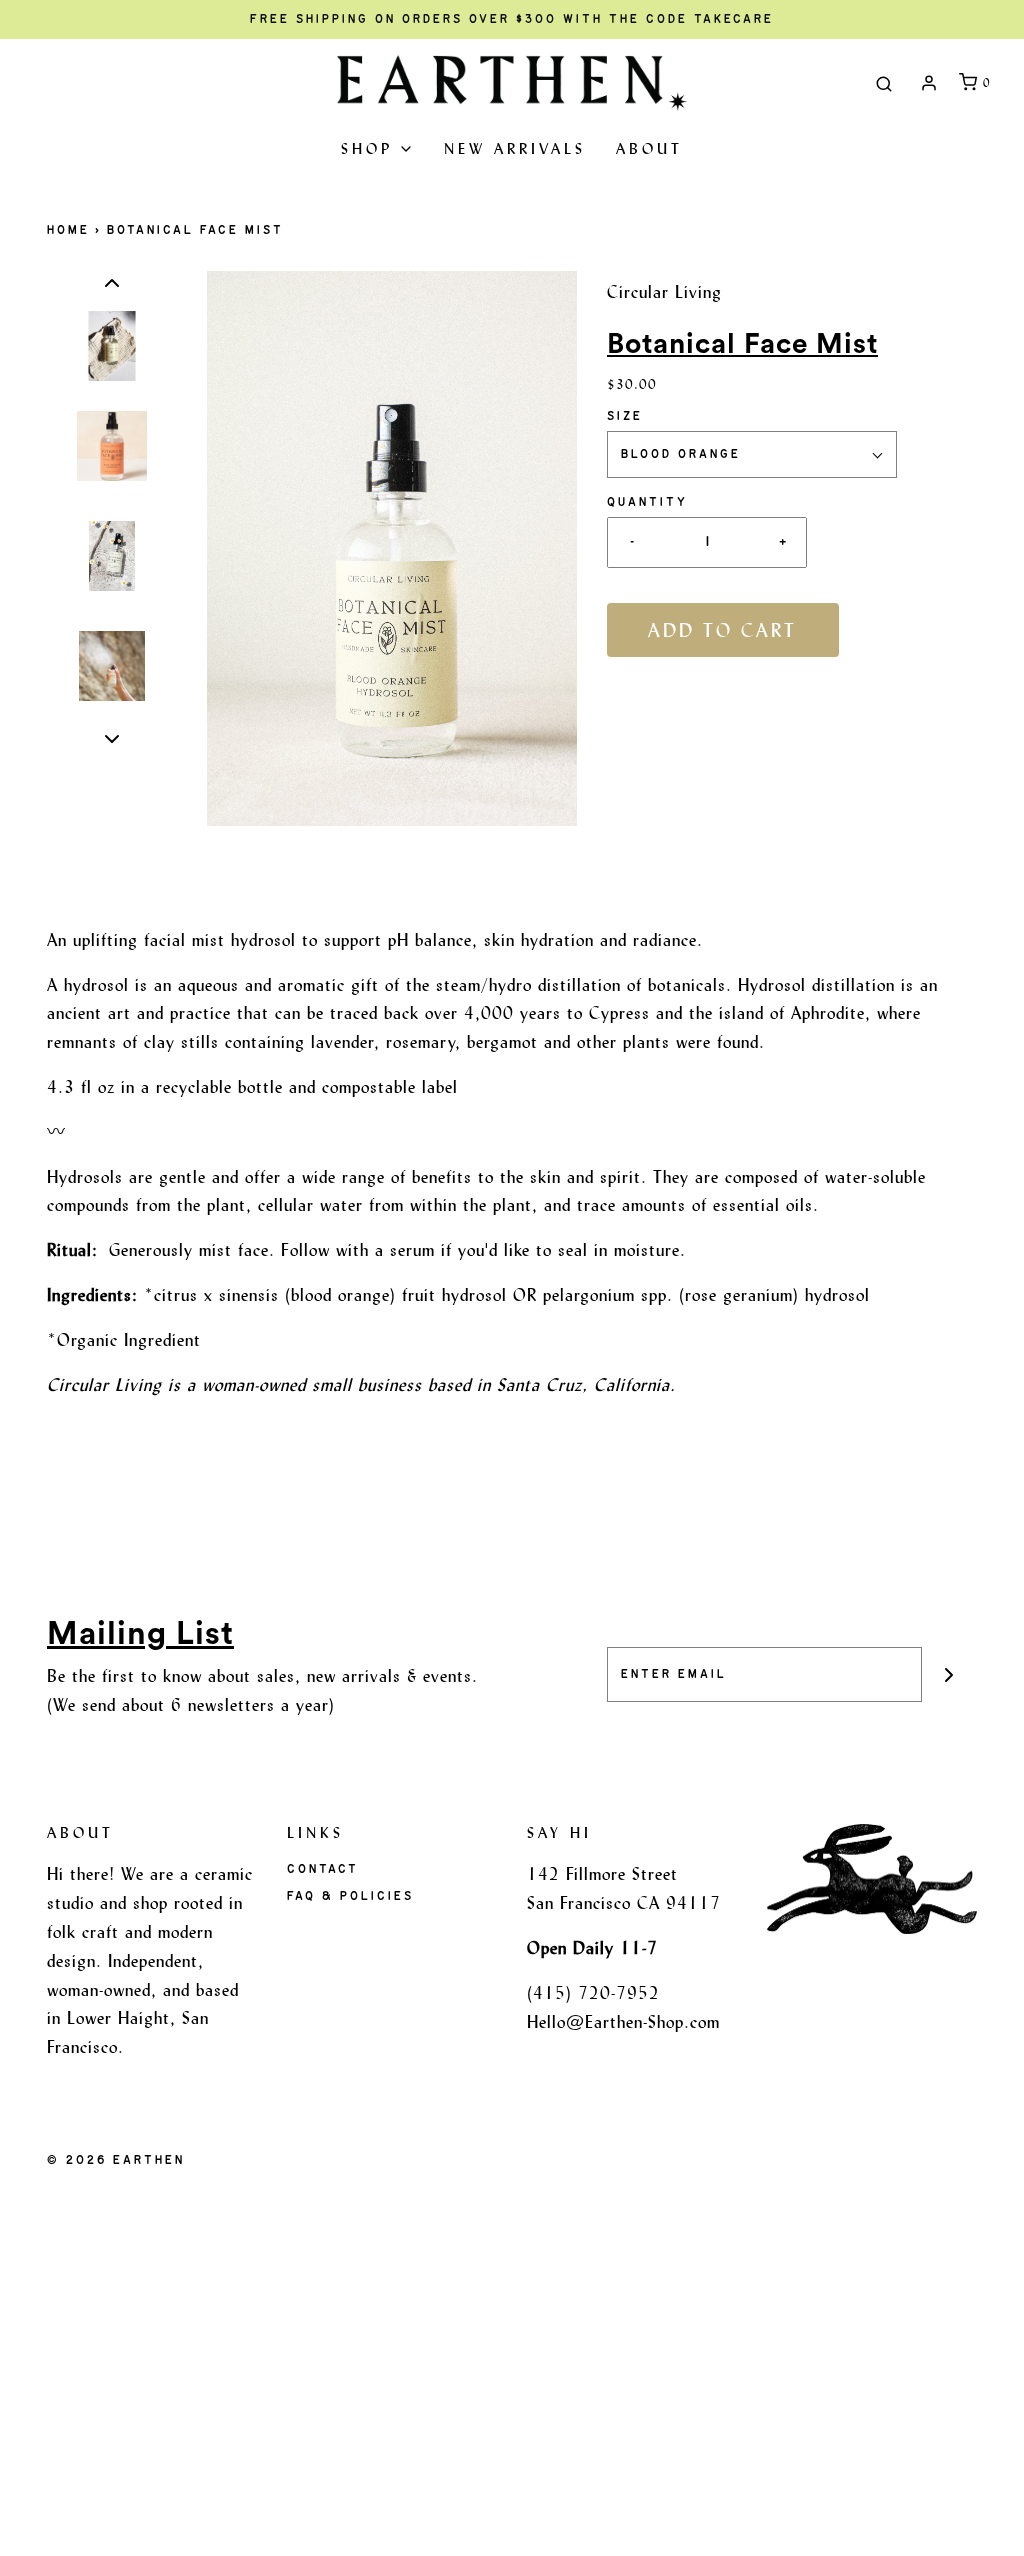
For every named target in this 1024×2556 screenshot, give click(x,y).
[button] (112, 283)
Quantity (647, 502)
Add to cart (722, 630)
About (649, 148)
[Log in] (929, 83)
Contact (323, 1869)
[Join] (949, 1674)
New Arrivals (515, 148)
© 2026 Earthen (116, 2160)
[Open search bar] (884, 83)
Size (625, 416)
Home (68, 230)
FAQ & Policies (350, 1896)
